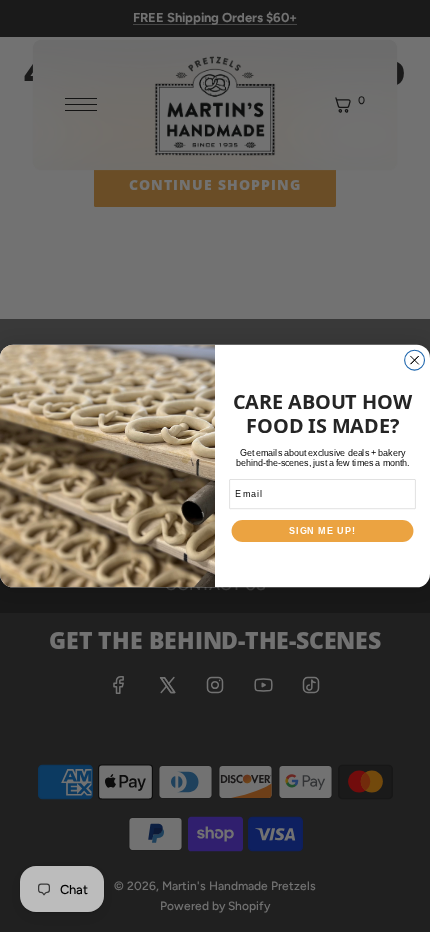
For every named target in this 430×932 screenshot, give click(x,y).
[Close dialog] (415, 360)
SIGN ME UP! (322, 530)
